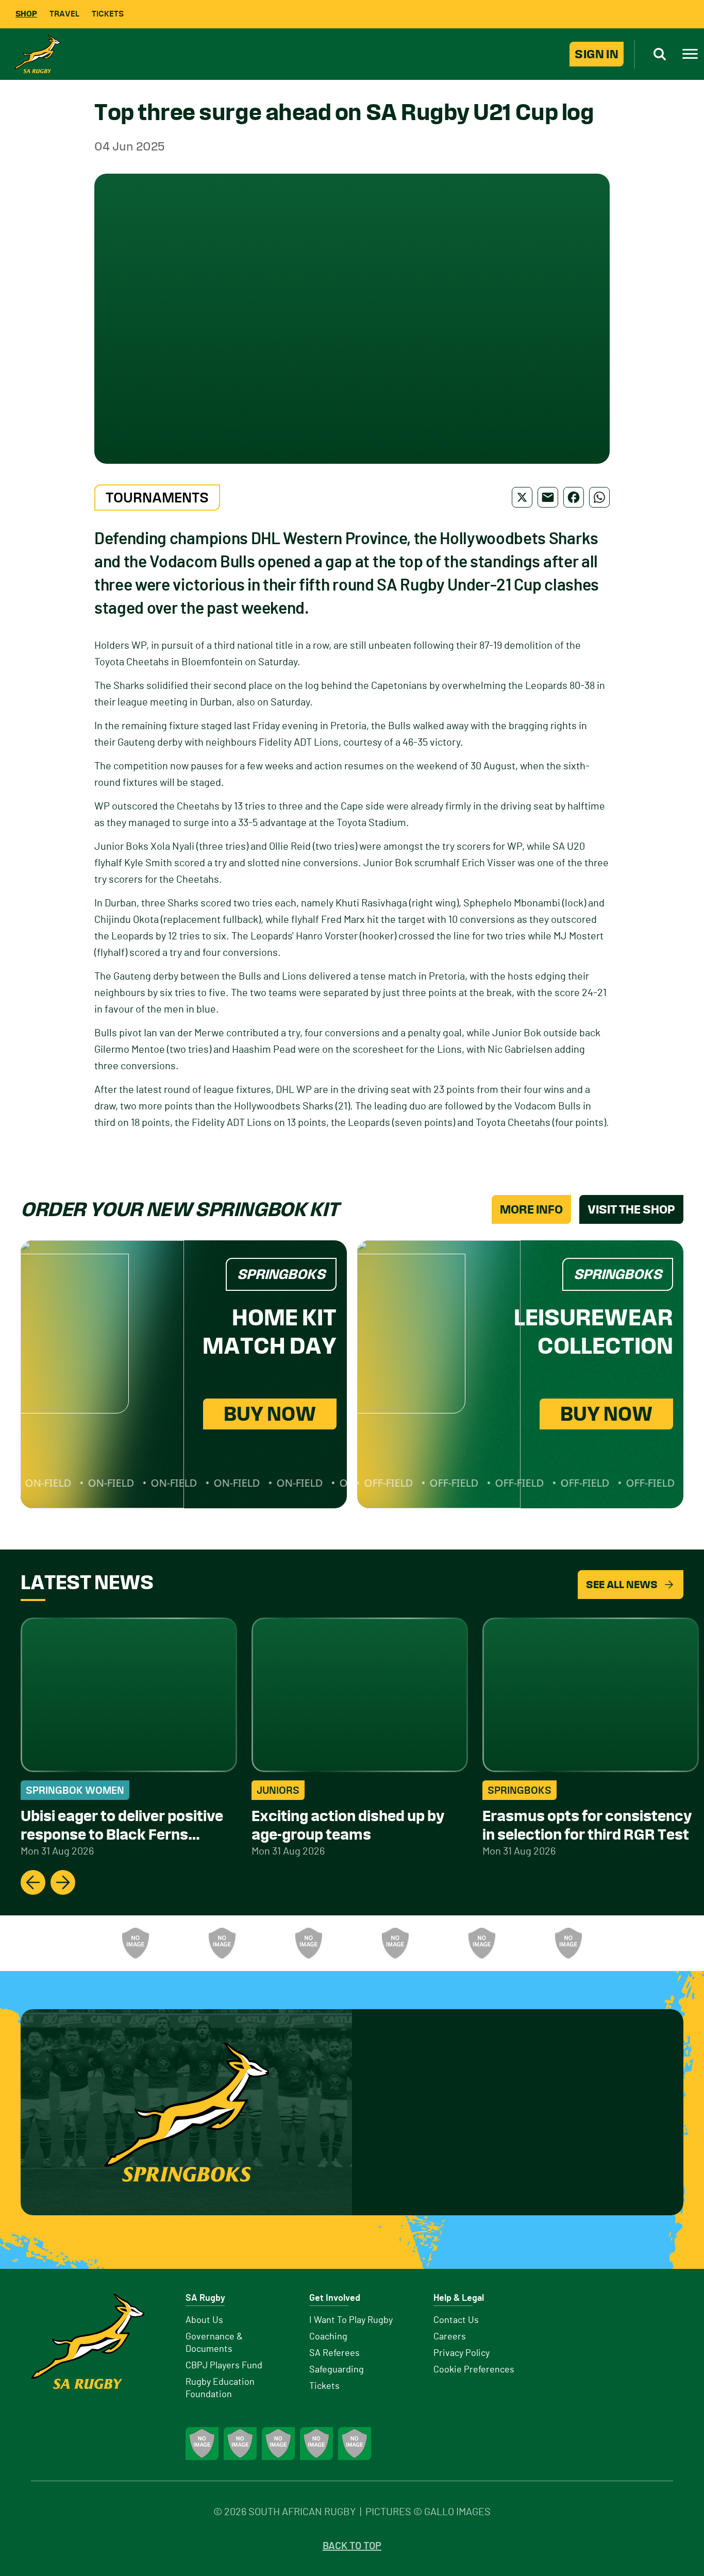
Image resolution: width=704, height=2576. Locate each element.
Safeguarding (337, 2370)
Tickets (108, 14)
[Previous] (33, 1882)
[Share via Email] (548, 497)
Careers (450, 2337)
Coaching (328, 2337)
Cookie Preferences (474, 2370)
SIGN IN (597, 54)
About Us (204, 2320)
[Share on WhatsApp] (599, 497)
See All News (622, 1585)
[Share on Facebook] (574, 497)
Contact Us (456, 2320)
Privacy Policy (462, 2353)
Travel (64, 14)
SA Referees (334, 2353)
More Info (531, 1209)
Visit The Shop (631, 1209)
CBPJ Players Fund (224, 2366)
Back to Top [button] (352, 2546)
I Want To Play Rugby (351, 2320)
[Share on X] (522, 497)
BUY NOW (270, 1414)
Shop (26, 14)
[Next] (63, 1882)
